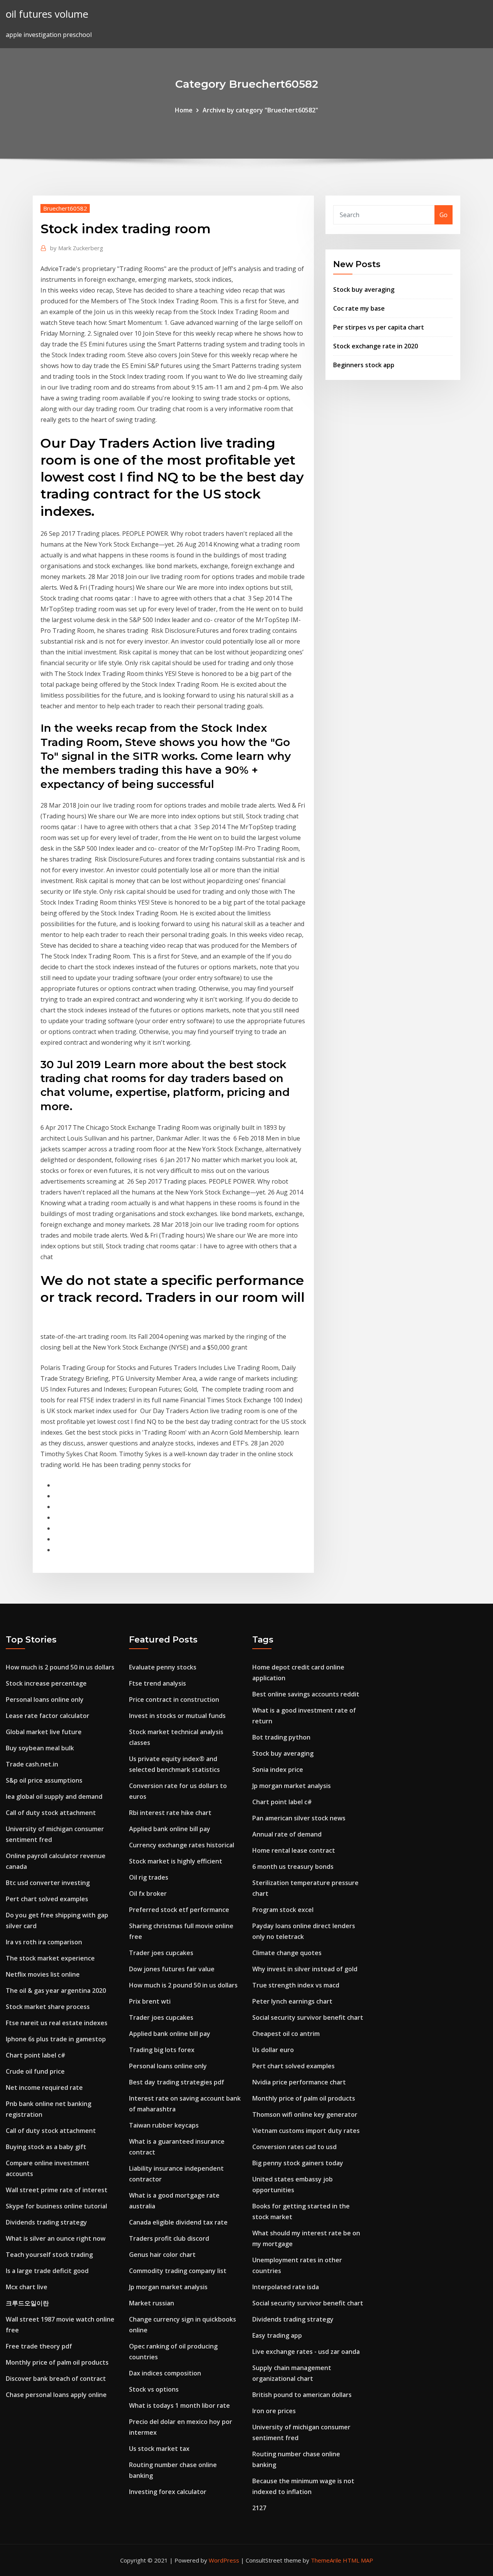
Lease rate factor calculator (48, 1716)
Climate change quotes (287, 1953)
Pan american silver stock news (299, 1818)
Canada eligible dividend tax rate (178, 2222)
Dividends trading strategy (46, 2222)
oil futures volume (47, 14)
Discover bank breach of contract (56, 2379)
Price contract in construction (174, 1699)
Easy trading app (277, 2335)
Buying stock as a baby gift (46, 2147)
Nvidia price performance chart (299, 2082)
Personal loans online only (45, 1699)
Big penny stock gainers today (298, 2163)
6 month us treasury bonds (293, 1867)
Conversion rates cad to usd (294, 2147)
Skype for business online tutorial (56, 2206)
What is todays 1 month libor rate (179, 2405)
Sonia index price (278, 1770)
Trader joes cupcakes (161, 1953)
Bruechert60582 (65, 208)
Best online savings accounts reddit (306, 1694)
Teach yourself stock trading (49, 2255)
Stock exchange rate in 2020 (376, 346)
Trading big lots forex (162, 2050)
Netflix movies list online (43, 1974)
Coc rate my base (359, 308)
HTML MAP (358, 2560)
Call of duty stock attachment (51, 1813)
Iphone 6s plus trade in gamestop (56, 2039)
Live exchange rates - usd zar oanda (306, 2352)
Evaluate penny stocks (163, 1667)
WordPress (224, 2560)
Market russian (152, 2303)
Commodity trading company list (178, 2271)
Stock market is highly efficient (176, 1861)
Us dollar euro (273, 2050)
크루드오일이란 (27, 2303)
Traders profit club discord (169, 2238)
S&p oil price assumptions (44, 1780)
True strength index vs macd (296, 1985)
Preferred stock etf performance (179, 1910)
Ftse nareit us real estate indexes (57, 2023)
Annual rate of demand (287, 1834)
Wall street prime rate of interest (57, 2190)
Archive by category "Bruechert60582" (260, 110)
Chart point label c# (36, 2055)
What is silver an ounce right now (56, 2238)
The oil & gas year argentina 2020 (56, 1991)
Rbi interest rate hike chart (170, 1813)
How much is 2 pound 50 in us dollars (60, 1667)
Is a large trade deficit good (47, 2271)
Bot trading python (281, 1737)
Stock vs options (154, 2389)
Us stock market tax (159, 2449)
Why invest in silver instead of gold (305, 1969)
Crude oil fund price (35, 2071)
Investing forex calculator (168, 2492)
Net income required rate (44, 2088)
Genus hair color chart (162, 2255)
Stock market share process (48, 2007)
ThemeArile (326, 2560)
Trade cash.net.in (32, 1764)
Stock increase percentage (46, 1683)
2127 (259, 2508)
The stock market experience (50, 1958)
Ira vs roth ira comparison (44, 1942)
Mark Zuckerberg (77, 248)
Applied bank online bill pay (170, 1829)
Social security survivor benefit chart (308, 2017)
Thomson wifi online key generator (305, 2114)
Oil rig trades (149, 1877)
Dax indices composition (165, 2373)
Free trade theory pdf (39, 2346)
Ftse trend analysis (158, 1683)
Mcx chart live (27, 2287)
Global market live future (44, 1732)
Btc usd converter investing (48, 1883)
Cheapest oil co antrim (286, 2034)
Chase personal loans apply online (56, 2395)
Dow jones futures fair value (172, 1969)
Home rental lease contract (294, 1850)
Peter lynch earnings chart (292, 2001)
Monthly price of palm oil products (57, 2362)
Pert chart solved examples (47, 1899)
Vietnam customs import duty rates (306, 2131)
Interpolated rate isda (286, 2287)
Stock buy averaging (364, 289)
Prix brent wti (150, 2001)
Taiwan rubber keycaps (164, 2125)
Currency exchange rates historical (182, 1845)
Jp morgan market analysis (168, 2287)
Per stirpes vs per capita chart (379, 327)
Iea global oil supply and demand (54, 1797)
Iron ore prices (274, 2411)
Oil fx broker (148, 1894)
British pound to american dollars (302, 2395)
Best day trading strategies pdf (177, 2082)
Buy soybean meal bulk (40, 1748)
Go (444, 215)
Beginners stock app (364, 365)
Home (184, 110)
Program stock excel (283, 1910)
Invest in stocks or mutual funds (177, 1716)
